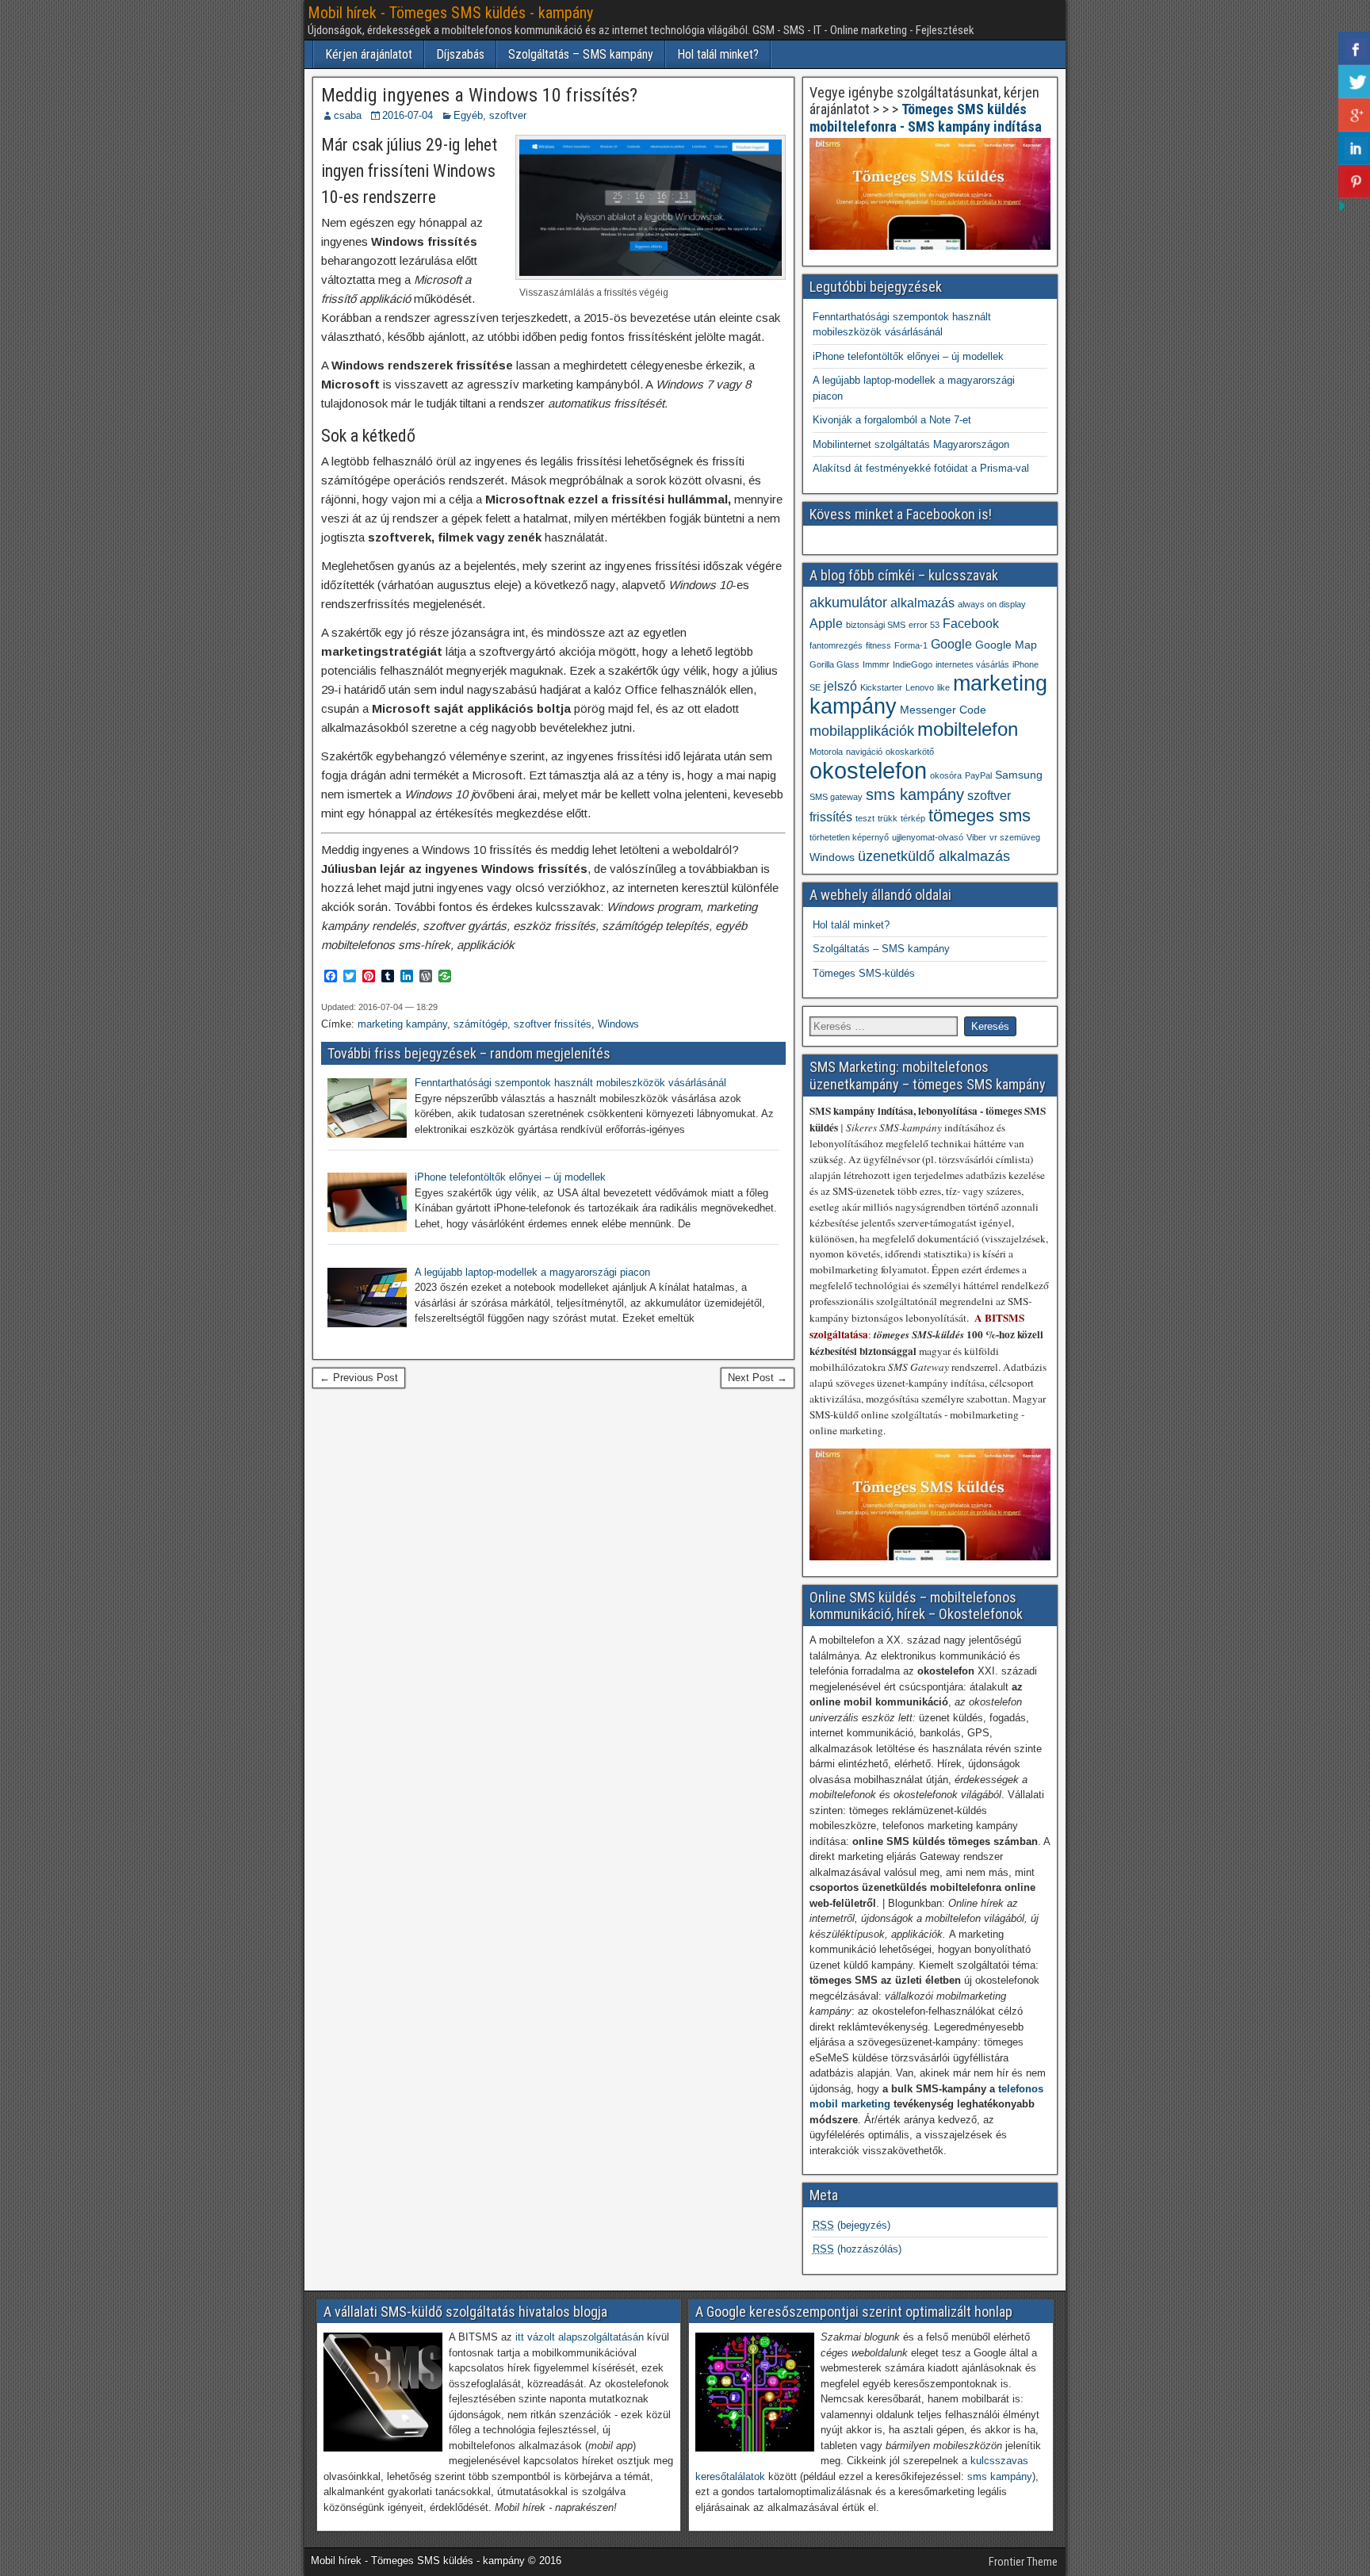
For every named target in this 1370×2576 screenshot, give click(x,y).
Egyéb (468, 115)
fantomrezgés (836, 645)
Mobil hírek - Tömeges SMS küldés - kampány (450, 13)
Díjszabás (460, 54)
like (943, 687)
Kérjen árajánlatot (369, 54)
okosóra (946, 775)
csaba (348, 115)
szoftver (508, 115)
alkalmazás (922, 603)
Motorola (826, 752)
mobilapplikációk (862, 731)
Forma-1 (911, 645)
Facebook (971, 623)
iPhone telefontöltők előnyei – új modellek (908, 356)
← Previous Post (359, 1378)
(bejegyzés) (851, 2225)
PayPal (978, 775)
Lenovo (920, 687)
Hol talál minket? (718, 54)
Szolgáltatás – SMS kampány (581, 54)
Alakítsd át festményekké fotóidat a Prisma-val (921, 468)
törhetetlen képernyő (849, 837)
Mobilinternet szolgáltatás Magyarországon (911, 444)
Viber (976, 837)
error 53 (924, 625)
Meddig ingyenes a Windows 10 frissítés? (479, 95)
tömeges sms (980, 815)
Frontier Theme (1023, 2562)
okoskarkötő (910, 752)
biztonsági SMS (876, 625)
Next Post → (758, 1378)
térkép (913, 818)
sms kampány (915, 794)
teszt (865, 818)
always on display (992, 604)
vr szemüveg (1015, 837)
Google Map (1006, 645)
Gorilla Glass (834, 664)
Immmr (876, 664)
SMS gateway (836, 797)
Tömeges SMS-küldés (864, 973)
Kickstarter (881, 687)
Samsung (1019, 775)
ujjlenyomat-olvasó (928, 837)
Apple (826, 623)
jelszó (840, 686)
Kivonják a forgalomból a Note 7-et (892, 420)
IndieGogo (913, 664)
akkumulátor (848, 603)
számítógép (480, 1024)
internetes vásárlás (972, 664)
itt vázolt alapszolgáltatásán (580, 2337)
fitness (878, 645)
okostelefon (868, 770)
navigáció (864, 752)
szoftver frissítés (553, 1024)
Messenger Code (943, 710)
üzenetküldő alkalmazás (934, 856)
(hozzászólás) (857, 2249)
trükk (888, 818)
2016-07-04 (408, 115)
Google (951, 644)
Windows (618, 1024)
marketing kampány (402, 1024)
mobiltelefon (968, 729)
